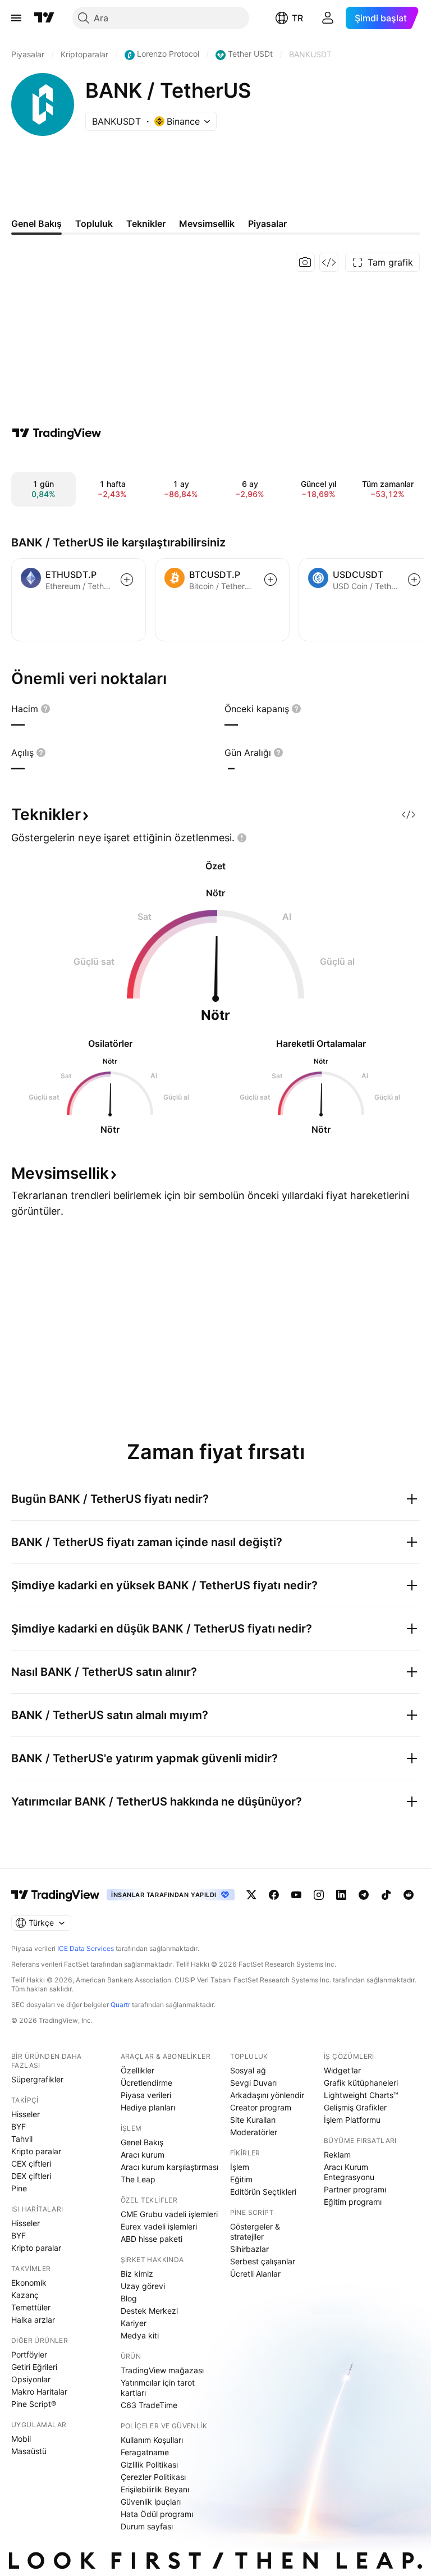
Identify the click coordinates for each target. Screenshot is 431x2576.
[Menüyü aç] (16, 18)
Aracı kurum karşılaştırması (169, 2167)
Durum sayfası (147, 2526)
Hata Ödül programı (157, 2514)
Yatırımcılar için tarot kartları (158, 2388)
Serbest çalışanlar (263, 2261)
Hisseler (26, 2114)
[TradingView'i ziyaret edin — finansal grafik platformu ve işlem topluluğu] (57, 433)
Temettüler (31, 2307)
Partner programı (355, 2189)
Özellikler (137, 2070)
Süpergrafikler (37, 2079)
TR (297, 18)
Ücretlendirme (146, 2083)
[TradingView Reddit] (409, 1895)
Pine (19, 2188)
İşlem (240, 2167)
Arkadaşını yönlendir (267, 2095)
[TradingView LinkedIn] (341, 1895)
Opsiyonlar (31, 2379)
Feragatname (145, 2452)
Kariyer (134, 2323)
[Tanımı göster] (45, 709)
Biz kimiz (137, 2274)
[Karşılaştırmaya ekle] (127, 580)
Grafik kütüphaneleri (361, 2083)
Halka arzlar (33, 2320)
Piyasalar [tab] (267, 224)
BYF (19, 2126)
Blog (129, 2298)
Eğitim (241, 2179)
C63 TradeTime (149, 2405)
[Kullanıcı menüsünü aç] (328, 18)
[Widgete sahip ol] (329, 262)
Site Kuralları (253, 2120)
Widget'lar (342, 2070)
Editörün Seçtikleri (263, 2192)
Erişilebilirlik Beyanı (155, 2489)
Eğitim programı (353, 2202)
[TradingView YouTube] (296, 1895)
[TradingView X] (251, 1895)
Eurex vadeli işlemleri (159, 2226)
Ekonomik (29, 2283)
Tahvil (22, 2139)
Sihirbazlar (249, 2249)
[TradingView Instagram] (319, 1895)
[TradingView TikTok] (386, 1895)
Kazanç (25, 2295)
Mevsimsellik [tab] (207, 224)
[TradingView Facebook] (274, 1895)
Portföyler (29, 2354)
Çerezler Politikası (153, 2477)
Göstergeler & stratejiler (255, 2231)
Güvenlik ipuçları (151, 2502)
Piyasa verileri (146, 2095)
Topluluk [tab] (94, 224)
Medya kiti (140, 2335)
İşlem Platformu (352, 2120)
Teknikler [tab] (146, 224)
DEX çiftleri (31, 2176)
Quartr (120, 2005)
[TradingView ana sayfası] (44, 18)
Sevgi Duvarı (253, 2083)
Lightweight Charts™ (361, 2095)
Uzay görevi (143, 2286)
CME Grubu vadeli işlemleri (169, 2214)
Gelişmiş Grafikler (355, 2107)
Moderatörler (254, 2132)
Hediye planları (148, 2107)
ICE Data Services (86, 1948)
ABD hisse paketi (152, 2239)
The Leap (138, 2179)
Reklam (337, 2155)
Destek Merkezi (149, 2311)
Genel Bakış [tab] (36, 224)
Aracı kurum (143, 2155)
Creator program (261, 2107)
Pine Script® (34, 2404)
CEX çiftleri (31, 2164)
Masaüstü (29, 2451)
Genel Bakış (142, 2142)
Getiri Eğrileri (34, 2367)
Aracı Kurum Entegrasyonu (349, 2172)
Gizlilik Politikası (149, 2465)
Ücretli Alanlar (255, 2274)
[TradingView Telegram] (364, 1895)
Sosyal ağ (248, 2070)
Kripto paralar (36, 2151)
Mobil (21, 2439)
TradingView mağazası (162, 2370)
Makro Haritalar (39, 2392)
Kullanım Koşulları (152, 2440)
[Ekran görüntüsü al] (305, 262)
